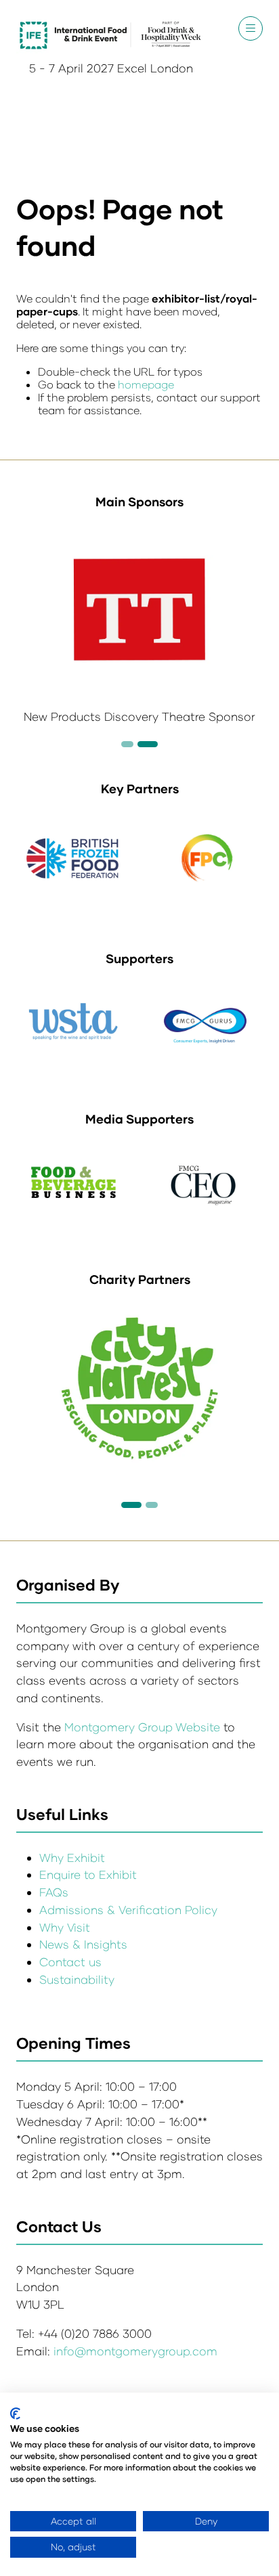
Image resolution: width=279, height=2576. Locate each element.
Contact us (70, 1962)
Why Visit (65, 1927)
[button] (251, 28)
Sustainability (77, 1979)
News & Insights (83, 1944)
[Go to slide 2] (127, 744)
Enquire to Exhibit (88, 1874)
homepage (146, 384)
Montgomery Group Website (144, 1727)
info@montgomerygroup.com (135, 2351)
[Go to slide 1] (131, 1505)
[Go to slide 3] (148, 744)
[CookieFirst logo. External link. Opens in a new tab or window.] (15, 2414)
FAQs (54, 1892)
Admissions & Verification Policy (128, 1910)
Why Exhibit (72, 1858)
